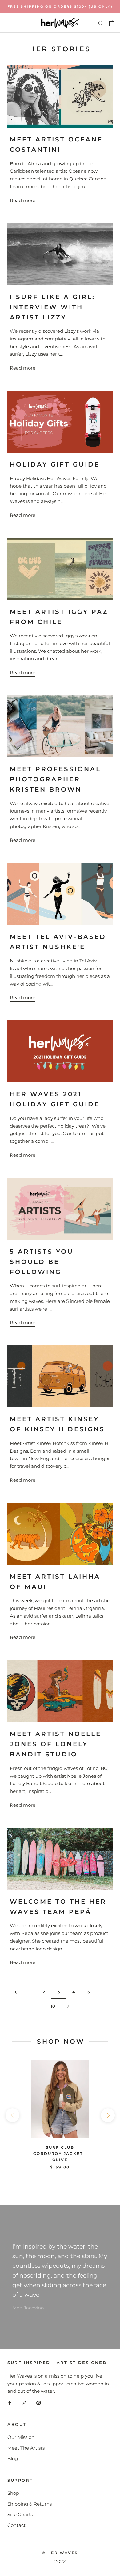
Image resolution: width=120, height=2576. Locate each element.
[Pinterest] (39, 2403)
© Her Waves (60, 2553)
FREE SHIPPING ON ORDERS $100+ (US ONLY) (60, 6)
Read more (23, 200)
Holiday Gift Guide (55, 464)
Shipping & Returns (30, 2504)
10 (53, 2006)
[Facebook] (10, 2403)
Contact (16, 2525)
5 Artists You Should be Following (42, 1262)
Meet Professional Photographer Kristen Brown (55, 779)
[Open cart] (112, 23)
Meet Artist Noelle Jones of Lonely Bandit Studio (56, 1744)
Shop (13, 2493)
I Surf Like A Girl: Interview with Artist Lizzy (52, 307)
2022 (60, 2561)
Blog (13, 2458)
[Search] (101, 23)
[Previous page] (16, 1992)
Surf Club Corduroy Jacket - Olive (60, 2154)
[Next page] (68, 2006)
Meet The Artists (26, 2448)
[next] (108, 2115)
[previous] (12, 2115)
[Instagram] (24, 2403)
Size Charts (20, 2514)
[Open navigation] (9, 23)
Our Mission (21, 2437)
